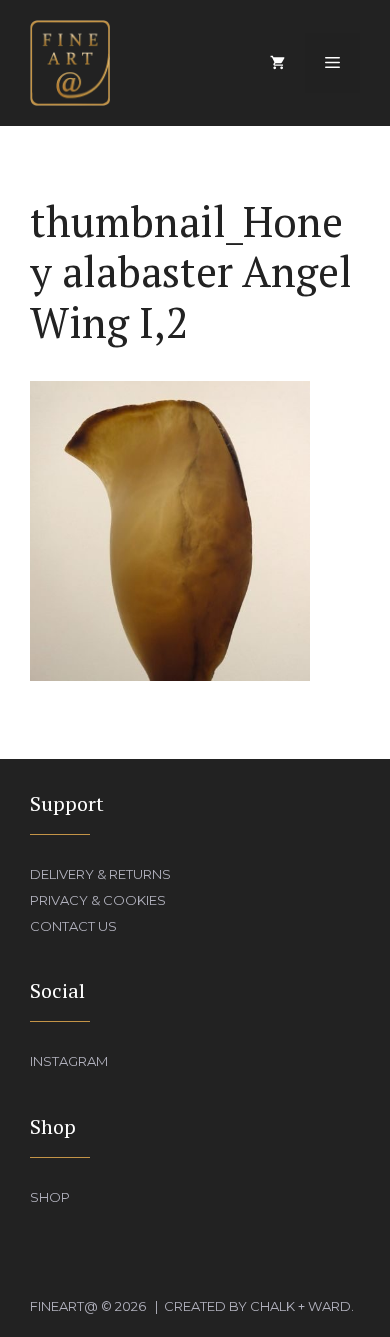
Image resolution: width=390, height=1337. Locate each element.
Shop (50, 1197)
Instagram (69, 1061)
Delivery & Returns (100, 874)
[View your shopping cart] (277, 63)
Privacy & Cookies (98, 900)
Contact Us (73, 926)
